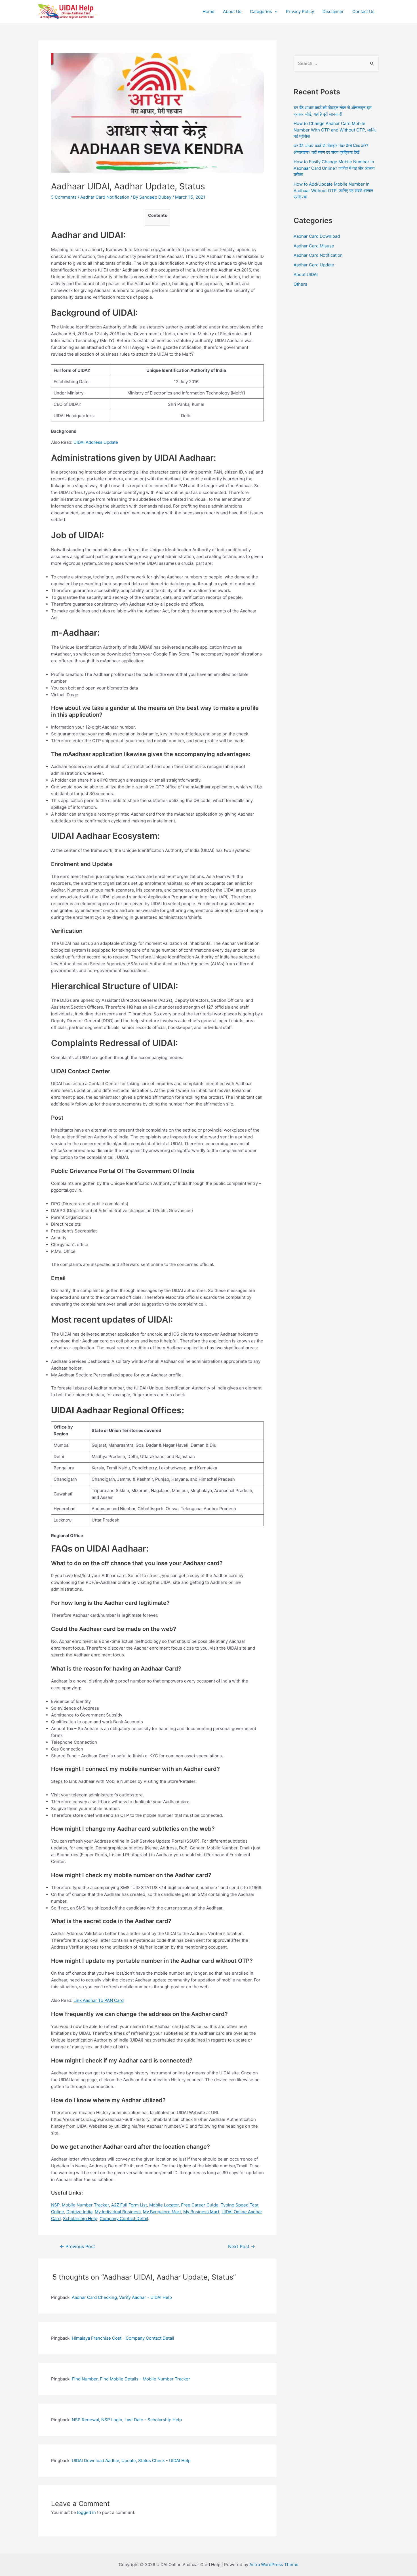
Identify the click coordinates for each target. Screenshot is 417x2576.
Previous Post (77, 2247)
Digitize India (79, 2212)
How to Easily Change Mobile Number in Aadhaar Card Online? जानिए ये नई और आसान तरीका (334, 168)
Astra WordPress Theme (274, 2565)
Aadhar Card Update (314, 265)
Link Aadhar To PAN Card (99, 2000)
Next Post (242, 2247)
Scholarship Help (80, 2219)
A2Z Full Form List (129, 2205)
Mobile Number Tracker (85, 2205)
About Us (232, 11)
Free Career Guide (200, 2205)
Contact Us (363, 11)
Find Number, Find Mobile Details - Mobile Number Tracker (131, 2379)
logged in (87, 2512)
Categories (261, 11)
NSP (55, 2205)
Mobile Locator (164, 2205)
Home (208, 11)
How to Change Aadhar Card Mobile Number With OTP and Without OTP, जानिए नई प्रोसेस (335, 130)
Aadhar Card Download (317, 236)
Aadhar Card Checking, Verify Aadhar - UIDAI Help (122, 2297)
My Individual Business (118, 2212)
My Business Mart (201, 2212)
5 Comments (64, 197)
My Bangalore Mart (162, 2212)
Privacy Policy (300, 11)
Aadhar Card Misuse (314, 246)
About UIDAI (306, 274)
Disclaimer (333, 11)
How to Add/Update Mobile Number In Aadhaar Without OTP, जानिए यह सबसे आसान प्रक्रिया (333, 190)
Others (300, 284)
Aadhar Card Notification (105, 197)
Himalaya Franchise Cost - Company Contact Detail (123, 2338)
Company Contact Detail (124, 2219)
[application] (275, 12)
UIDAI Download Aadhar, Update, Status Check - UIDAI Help (131, 2461)
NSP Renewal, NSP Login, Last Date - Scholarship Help (127, 2420)
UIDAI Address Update (96, 442)
